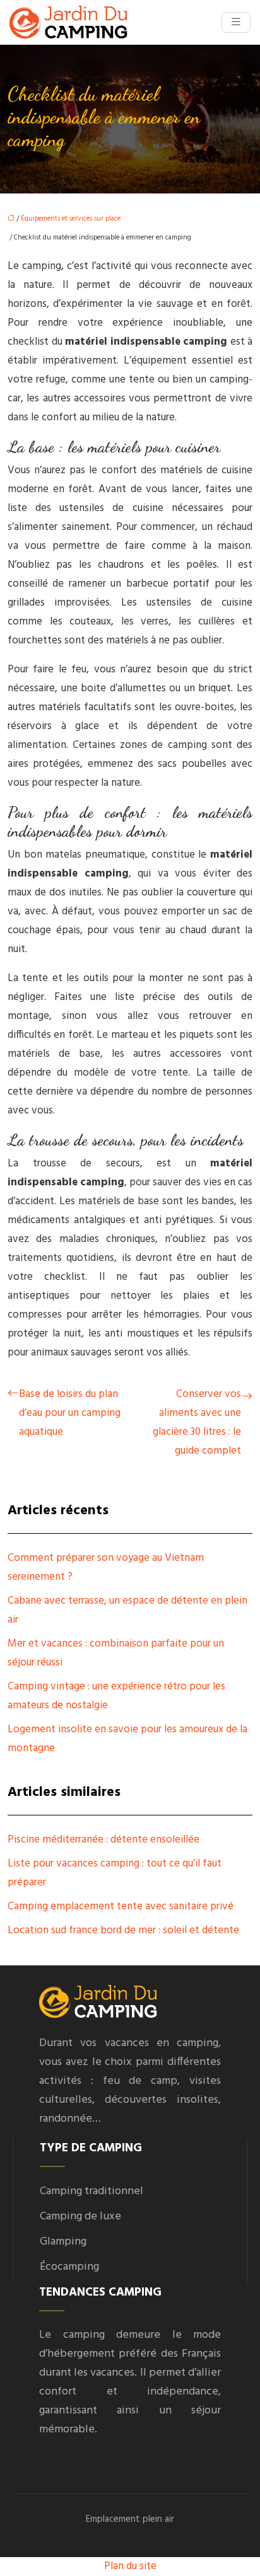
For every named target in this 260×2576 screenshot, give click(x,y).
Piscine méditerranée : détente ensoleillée (103, 1840)
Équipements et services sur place (71, 219)
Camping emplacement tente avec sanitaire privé (121, 1906)
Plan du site (130, 2566)
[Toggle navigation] (236, 22)
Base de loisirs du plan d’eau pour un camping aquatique (70, 1413)
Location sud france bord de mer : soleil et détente (123, 1930)
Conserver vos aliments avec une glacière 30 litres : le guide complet (197, 1423)
